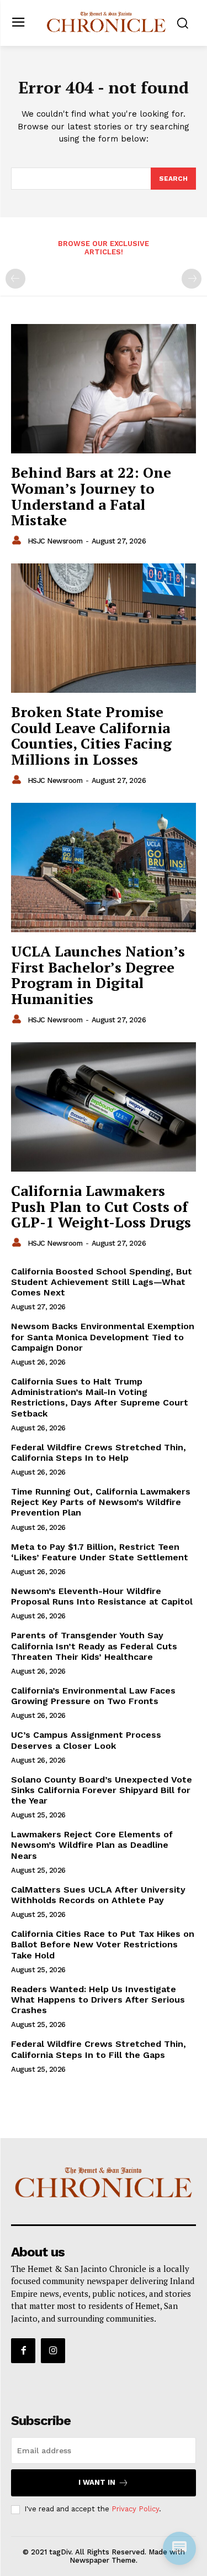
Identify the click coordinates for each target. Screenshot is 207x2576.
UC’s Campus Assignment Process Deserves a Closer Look (86, 1740)
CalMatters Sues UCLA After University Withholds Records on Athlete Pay (98, 1895)
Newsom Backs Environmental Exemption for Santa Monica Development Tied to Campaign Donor (103, 1337)
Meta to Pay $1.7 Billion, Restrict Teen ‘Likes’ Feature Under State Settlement (100, 1552)
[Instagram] (53, 2350)
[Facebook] (23, 2350)
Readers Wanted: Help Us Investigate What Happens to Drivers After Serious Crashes (98, 2000)
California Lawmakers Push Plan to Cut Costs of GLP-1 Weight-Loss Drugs (101, 1206)
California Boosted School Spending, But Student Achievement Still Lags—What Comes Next (102, 1282)
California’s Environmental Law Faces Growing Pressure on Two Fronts (93, 1696)
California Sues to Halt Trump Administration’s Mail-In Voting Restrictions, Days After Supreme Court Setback (100, 1397)
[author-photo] (18, 541)
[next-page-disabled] (192, 279)
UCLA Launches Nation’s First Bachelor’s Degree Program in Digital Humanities (98, 975)
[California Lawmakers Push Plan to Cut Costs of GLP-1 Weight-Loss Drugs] (104, 1107)
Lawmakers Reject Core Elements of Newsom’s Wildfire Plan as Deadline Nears (92, 1845)
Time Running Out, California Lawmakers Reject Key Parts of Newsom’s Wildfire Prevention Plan (101, 1502)
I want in (97, 2482)
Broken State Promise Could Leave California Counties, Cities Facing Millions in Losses (91, 735)
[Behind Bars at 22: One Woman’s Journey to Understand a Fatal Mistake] (104, 389)
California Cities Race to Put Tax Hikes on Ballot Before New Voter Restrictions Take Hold (103, 1944)
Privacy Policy (135, 2509)
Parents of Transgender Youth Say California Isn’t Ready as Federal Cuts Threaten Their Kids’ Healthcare (94, 1646)
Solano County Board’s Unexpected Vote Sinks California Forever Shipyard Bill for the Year (102, 1790)
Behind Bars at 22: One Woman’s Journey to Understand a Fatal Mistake (91, 496)
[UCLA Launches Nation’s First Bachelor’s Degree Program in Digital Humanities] (104, 868)
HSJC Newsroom (55, 541)
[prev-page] (15, 279)
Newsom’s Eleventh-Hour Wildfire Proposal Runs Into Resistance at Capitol (102, 1596)
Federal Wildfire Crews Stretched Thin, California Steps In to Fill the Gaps (99, 2049)
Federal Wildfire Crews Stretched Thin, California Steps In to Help (99, 1452)
